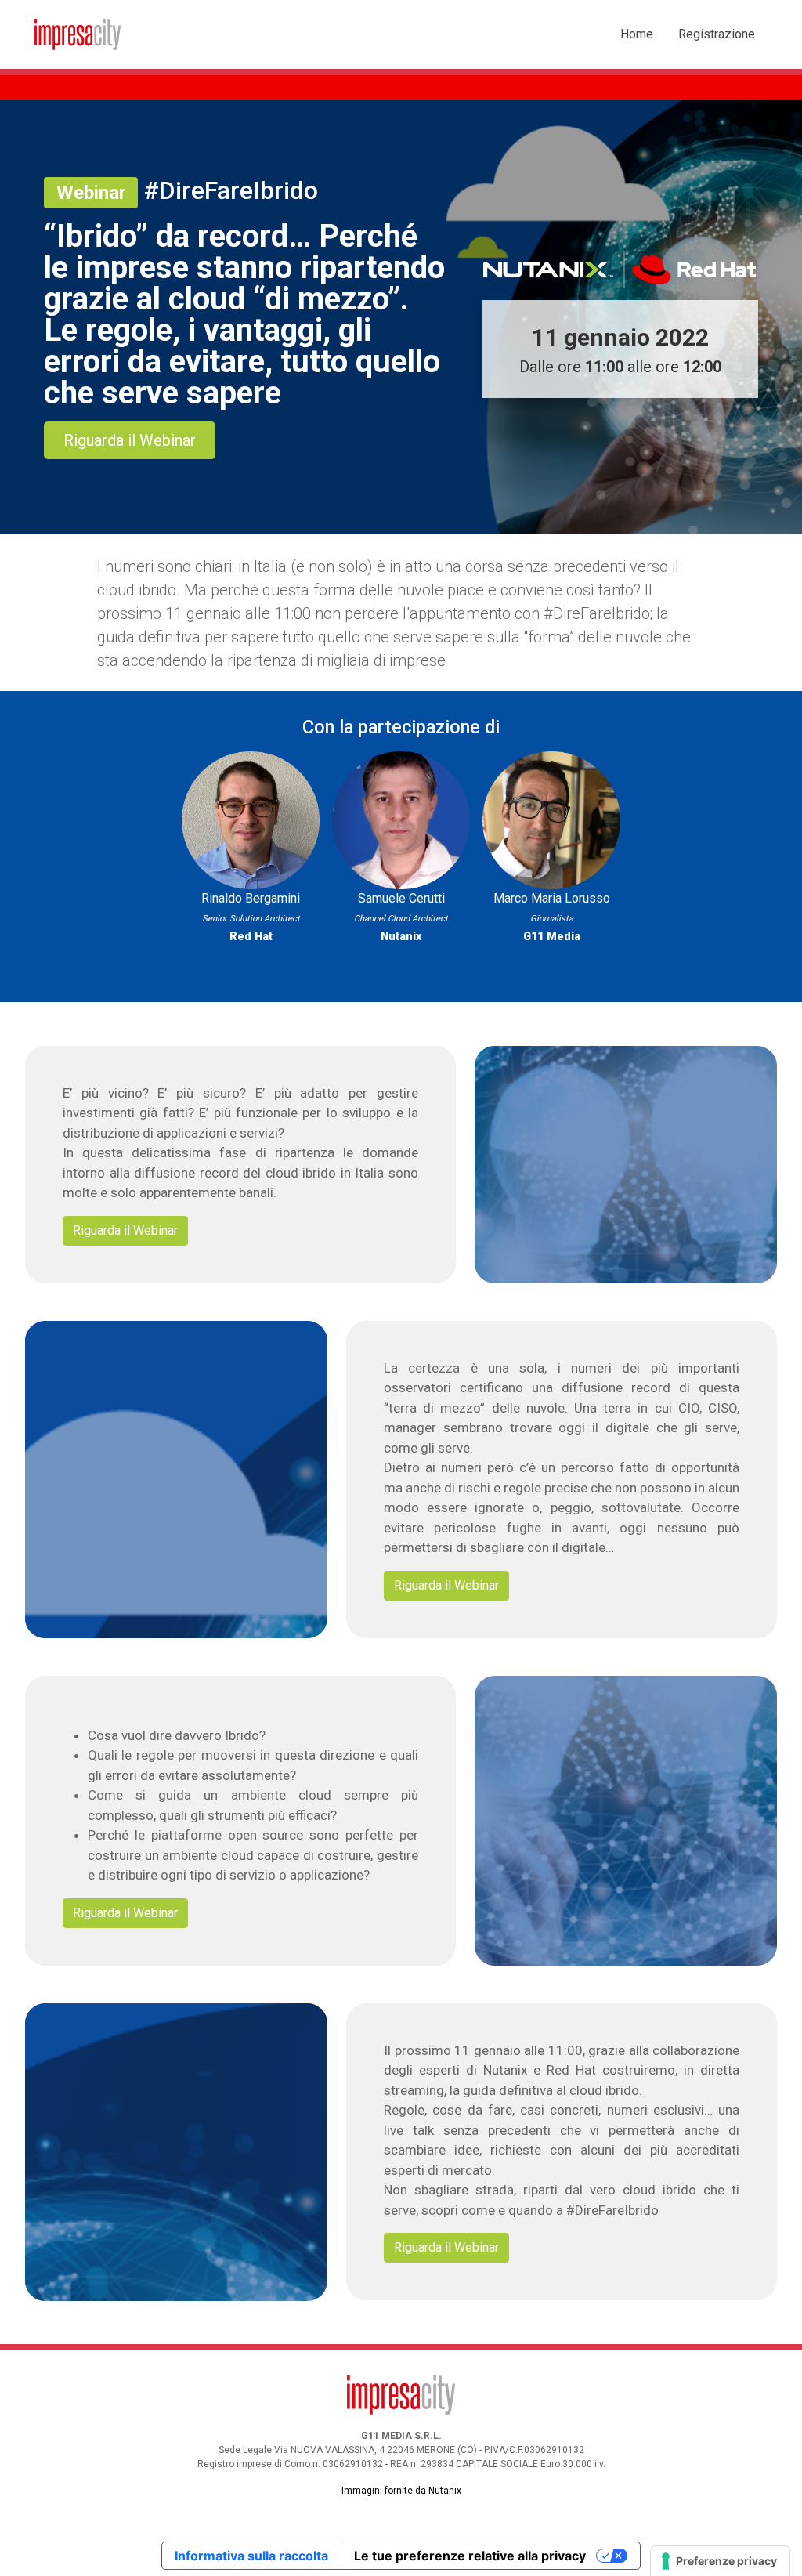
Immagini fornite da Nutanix (401, 2491)
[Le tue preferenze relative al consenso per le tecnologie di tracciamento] (720, 2561)
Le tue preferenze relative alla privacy (470, 2556)
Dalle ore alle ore (620, 350)
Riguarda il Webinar (130, 440)
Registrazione (717, 34)
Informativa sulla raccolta (251, 2556)
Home (637, 34)
